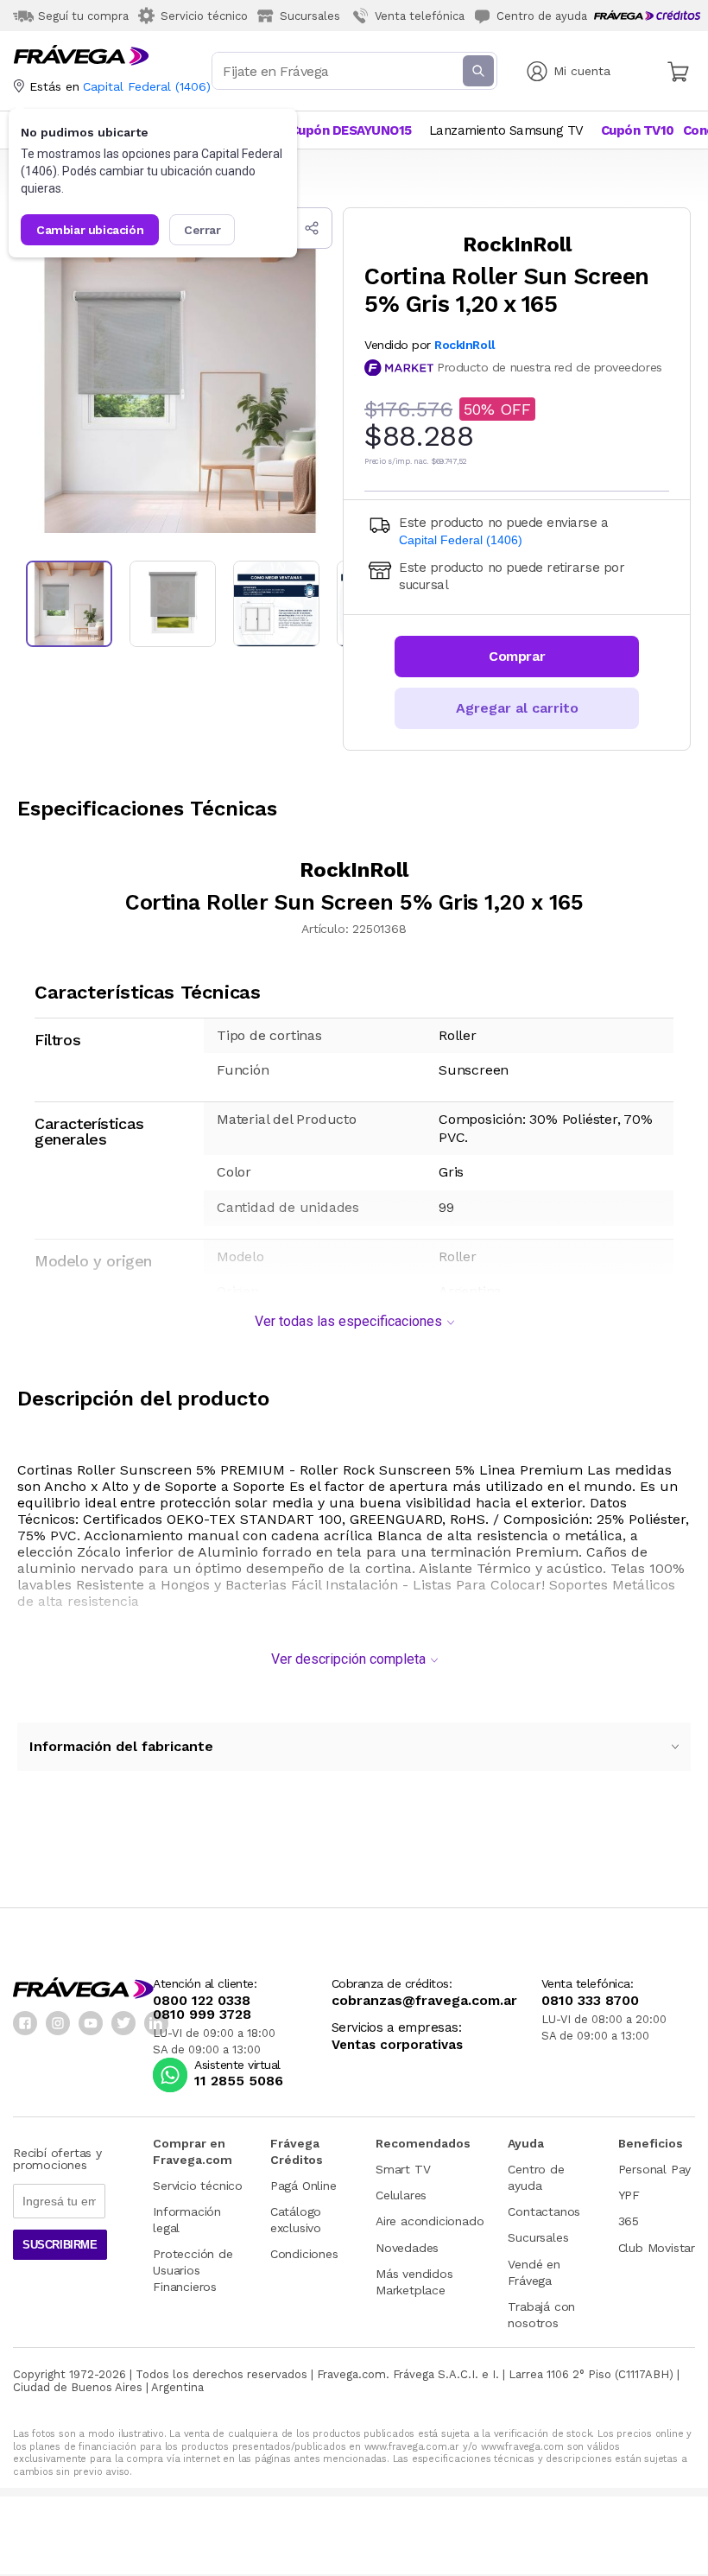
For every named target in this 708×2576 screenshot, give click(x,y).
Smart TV (403, 2169)
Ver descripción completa (348, 1659)
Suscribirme (60, 2245)
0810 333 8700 (590, 2001)
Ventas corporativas (397, 2045)
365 (629, 2221)
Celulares (401, 2195)
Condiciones (304, 2254)
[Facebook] (25, 2023)
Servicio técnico (198, 2186)
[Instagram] (58, 2023)
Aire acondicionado (430, 2221)
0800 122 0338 (202, 2001)
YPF (629, 2195)
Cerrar (202, 230)
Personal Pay (655, 2169)
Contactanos (544, 2211)
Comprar (517, 656)
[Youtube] (91, 2023)
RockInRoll (465, 345)
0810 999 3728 (202, 2014)
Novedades (407, 2248)
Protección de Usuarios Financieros (193, 2270)
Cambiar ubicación (90, 230)
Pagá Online (303, 2186)
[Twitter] (123, 2023)
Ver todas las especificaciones (348, 1321)
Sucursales (538, 2237)
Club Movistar (657, 2248)
